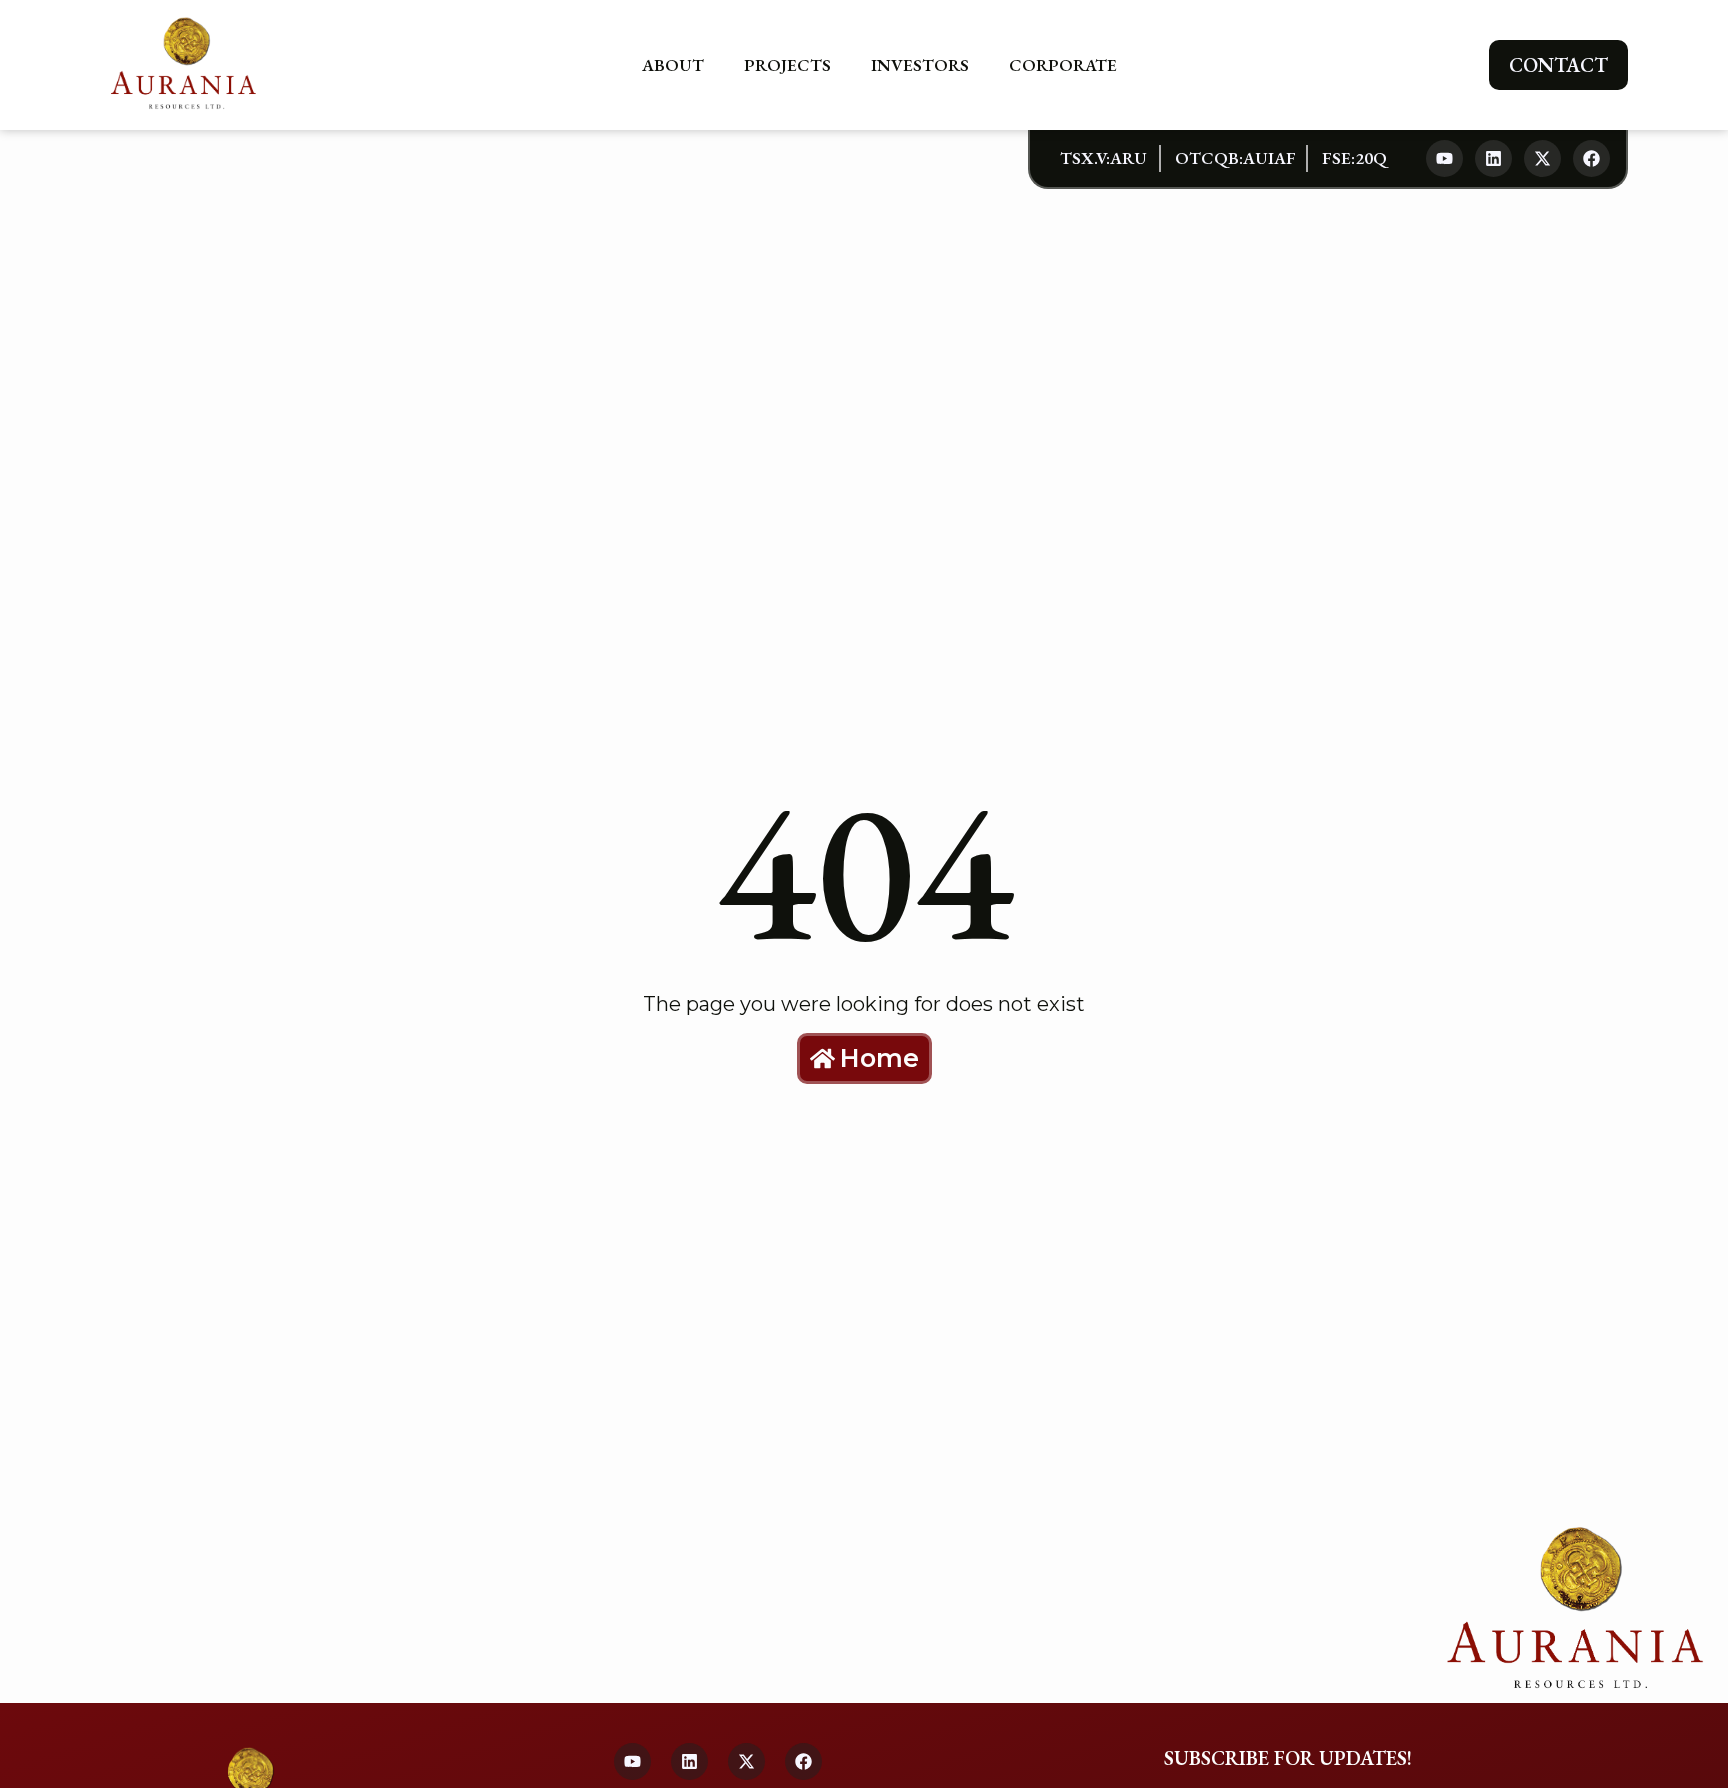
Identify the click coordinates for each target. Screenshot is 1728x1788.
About (673, 65)
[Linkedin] (1493, 158)
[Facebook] (1591, 158)
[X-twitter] (1542, 158)
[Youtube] (1444, 158)
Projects (787, 65)
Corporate (1063, 65)
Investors (920, 65)
